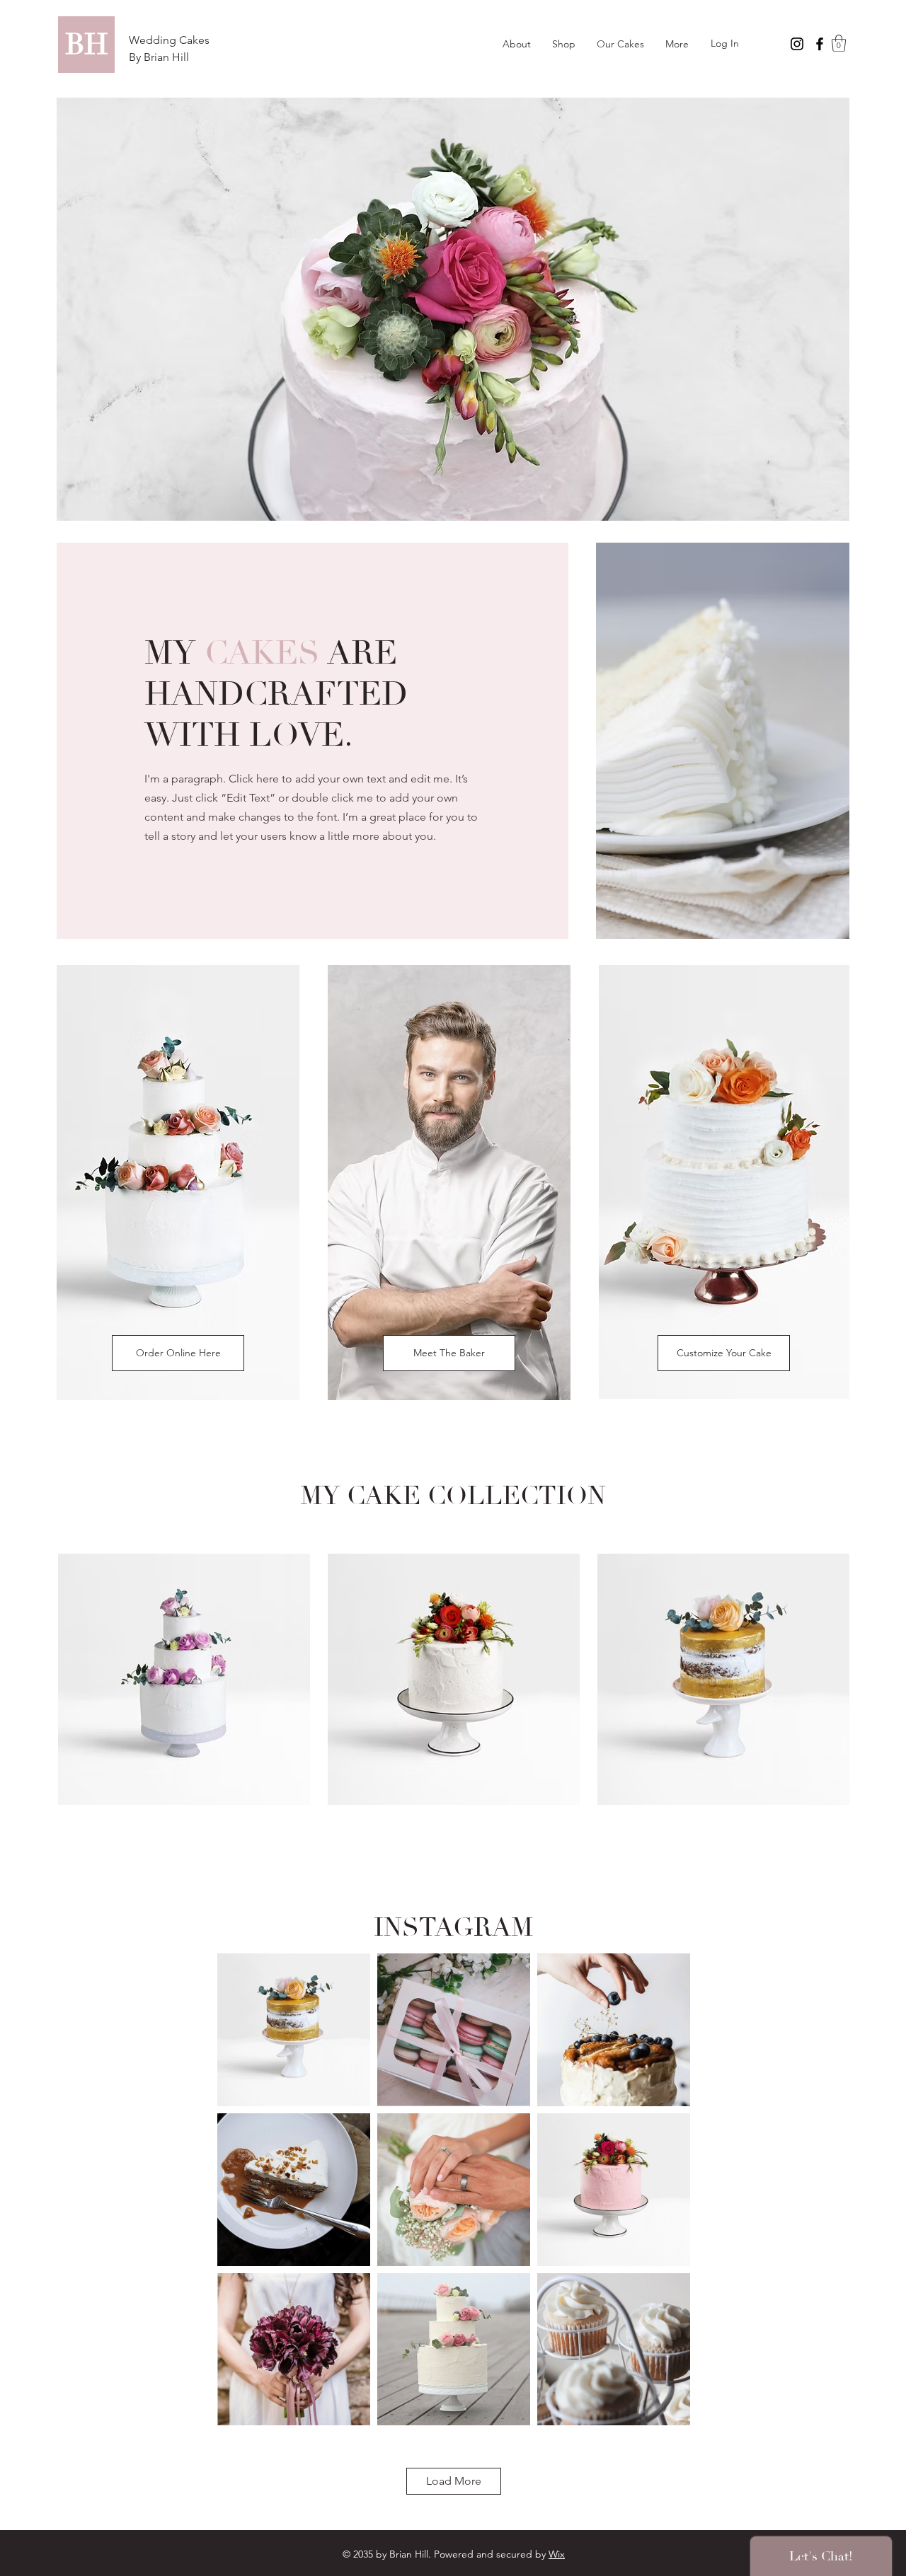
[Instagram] (797, 44)
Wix (557, 2554)
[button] (839, 43)
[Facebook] (820, 44)
